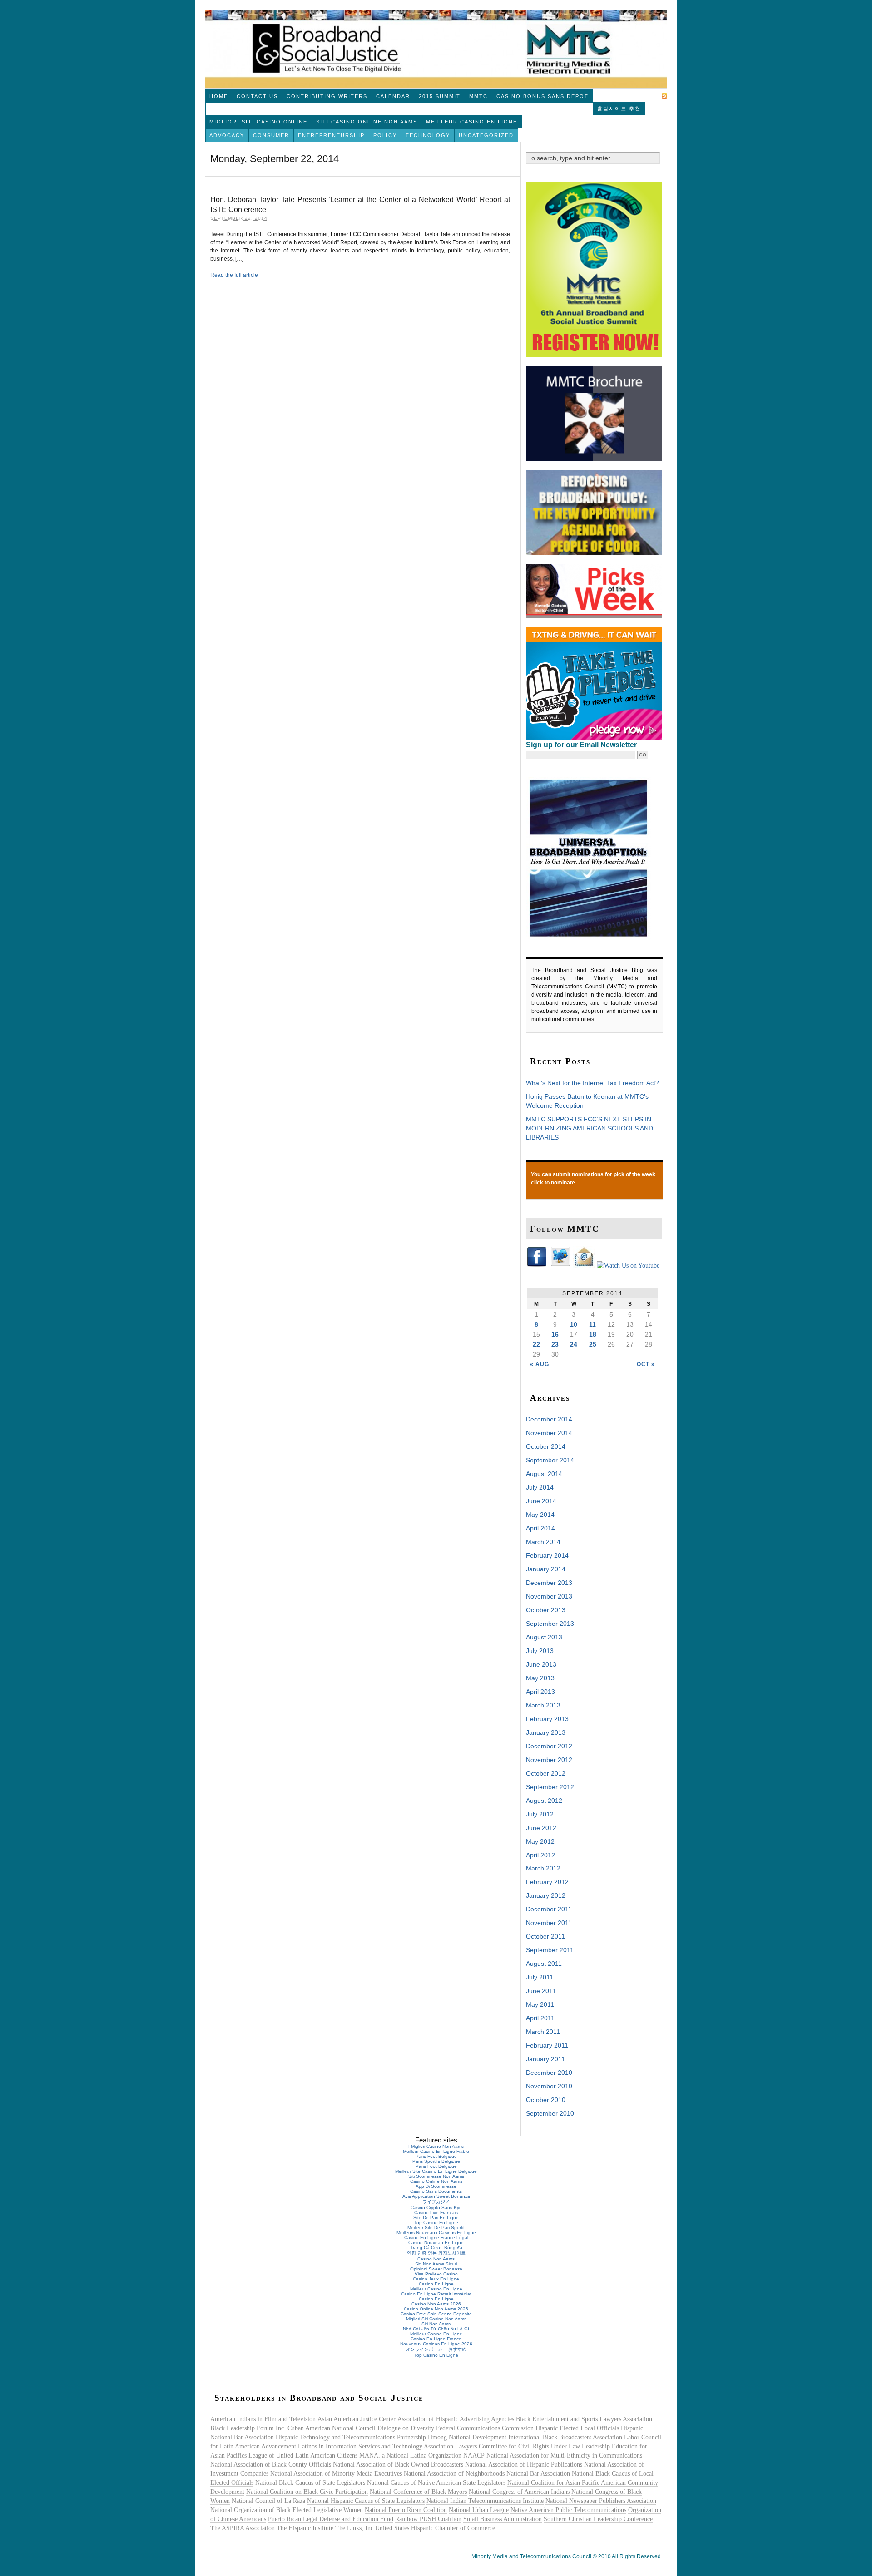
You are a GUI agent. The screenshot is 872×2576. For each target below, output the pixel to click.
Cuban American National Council (332, 2428)
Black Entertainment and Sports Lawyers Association (584, 2419)
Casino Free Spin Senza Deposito (436, 2314)
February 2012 (547, 1882)
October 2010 (546, 2100)
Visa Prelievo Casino (436, 2274)
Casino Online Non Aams (436, 2181)
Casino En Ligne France (436, 2339)
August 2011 (544, 1964)
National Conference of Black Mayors (418, 2492)
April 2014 (540, 1528)
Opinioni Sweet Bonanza (436, 2269)
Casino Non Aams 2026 (436, 2304)
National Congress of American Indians (519, 2492)
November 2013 (549, 1596)
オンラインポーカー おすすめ (436, 2349)
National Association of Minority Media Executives (336, 2474)
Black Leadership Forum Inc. (248, 2428)
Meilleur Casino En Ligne (472, 122)
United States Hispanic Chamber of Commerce (435, 2528)
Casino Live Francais (436, 2213)
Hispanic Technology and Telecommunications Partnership (351, 2437)
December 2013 (549, 1583)
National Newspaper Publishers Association (601, 2501)
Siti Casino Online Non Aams (367, 122)
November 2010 (549, 2086)
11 (592, 1324)
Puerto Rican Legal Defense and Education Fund (331, 2519)
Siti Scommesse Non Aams (436, 2176)
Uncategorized (486, 135)
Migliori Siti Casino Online (258, 122)
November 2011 (549, 1923)
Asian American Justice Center (357, 2419)
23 (555, 1344)
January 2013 (546, 1732)
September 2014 (550, 1460)
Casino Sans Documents (436, 2191)
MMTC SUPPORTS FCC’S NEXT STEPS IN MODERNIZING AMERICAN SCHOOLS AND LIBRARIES (590, 1128)
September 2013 (550, 1624)
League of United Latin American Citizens (303, 2455)
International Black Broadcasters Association (565, 2437)
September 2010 (550, 2113)
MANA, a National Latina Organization (410, 2455)
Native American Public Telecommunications (568, 2510)
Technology (428, 135)
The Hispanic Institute (305, 2528)
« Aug (540, 1364)
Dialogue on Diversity (406, 2428)
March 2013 (543, 1705)
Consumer (271, 135)
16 (555, 1334)
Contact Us (257, 96)
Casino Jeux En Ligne (436, 2279)
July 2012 (540, 1814)
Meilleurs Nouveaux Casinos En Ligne (436, 2233)
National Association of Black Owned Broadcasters (398, 2465)
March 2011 (543, 2032)
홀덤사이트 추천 (619, 109)
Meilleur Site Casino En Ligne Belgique (436, 2171)
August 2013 (544, 1637)
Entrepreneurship (331, 135)
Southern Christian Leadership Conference (598, 2519)
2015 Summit (440, 96)
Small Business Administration (503, 2519)
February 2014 (547, 1555)
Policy (385, 135)
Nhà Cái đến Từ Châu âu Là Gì (436, 2329)
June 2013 (541, 1664)
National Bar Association (538, 2474)
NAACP (474, 2455)
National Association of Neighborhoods (454, 2474)
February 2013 (547, 1719)
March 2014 (543, 1542)
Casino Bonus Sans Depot (543, 96)
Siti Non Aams (436, 2324)
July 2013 (540, 1651)
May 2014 (540, 1515)
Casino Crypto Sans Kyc (436, 2208)
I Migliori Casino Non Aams (436, 2146)
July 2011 (540, 1977)
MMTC (478, 96)
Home (219, 96)
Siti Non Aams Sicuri (436, 2264)
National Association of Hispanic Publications (524, 2465)
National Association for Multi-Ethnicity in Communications (564, 2455)
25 (593, 1344)
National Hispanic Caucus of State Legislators (366, 2501)
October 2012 (546, 1773)
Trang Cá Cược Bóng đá (436, 2248)
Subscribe (642, 96)
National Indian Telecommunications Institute (485, 2501)
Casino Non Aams (436, 2259)
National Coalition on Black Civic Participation (307, 2492)
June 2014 (541, 1501)
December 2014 (549, 1419)
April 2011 (540, 2018)
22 (536, 1344)
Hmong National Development (467, 2437)
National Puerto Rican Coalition (406, 2510)
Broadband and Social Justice (436, 49)
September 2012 (550, 1787)
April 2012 (540, 1855)
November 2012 (549, 1760)
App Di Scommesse (436, 2186)
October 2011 (545, 1936)
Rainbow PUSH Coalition (428, 2519)
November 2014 (549, 1433)
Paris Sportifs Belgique (436, 2161)
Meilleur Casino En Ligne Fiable (436, 2151)
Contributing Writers (327, 96)
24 (574, 1344)
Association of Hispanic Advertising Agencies (456, 2419)
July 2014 (540, 1487)
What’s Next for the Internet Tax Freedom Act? (592, 1083)
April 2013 (540, 1692)
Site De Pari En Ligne (436, 2218)
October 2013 (546, 1610)
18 (593, 1334)
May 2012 (540, 1841)
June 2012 (541, 1828)
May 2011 (540, 2004)
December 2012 (549, 1746)
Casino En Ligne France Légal (436, 2238)
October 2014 (546, 1446)
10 (574, 1324)
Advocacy (227, 135)
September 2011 (550, 1950)
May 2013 (540, 1678)
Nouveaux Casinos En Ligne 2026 (436, 2344)
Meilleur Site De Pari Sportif (436, 2228)
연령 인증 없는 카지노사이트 (436, 2253)
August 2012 (544, 1801)
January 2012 (546, 1895)
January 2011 (545, 2059)
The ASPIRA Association (243, 2528)
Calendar (393, 96)
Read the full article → (238, 275)
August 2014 (544, 1474)
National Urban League (479, 2510)
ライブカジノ (436, 2202)
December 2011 (549, 1909)
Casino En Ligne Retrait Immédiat (436, 2294)
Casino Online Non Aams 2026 (436, 2309)
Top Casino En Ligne (436, 2223)
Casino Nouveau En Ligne (436, 2243)
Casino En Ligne (436, 2284)
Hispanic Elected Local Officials (577, 2428)
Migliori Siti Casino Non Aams (436, 2319)
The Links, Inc (354, 2528)
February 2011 (547, 2045)
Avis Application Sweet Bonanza (436, 2196)
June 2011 (541, 1991)
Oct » (646, 1364)
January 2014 (546, 1569)
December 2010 (549, 2073)
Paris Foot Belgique (436, 2156)
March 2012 (543, 1868)
